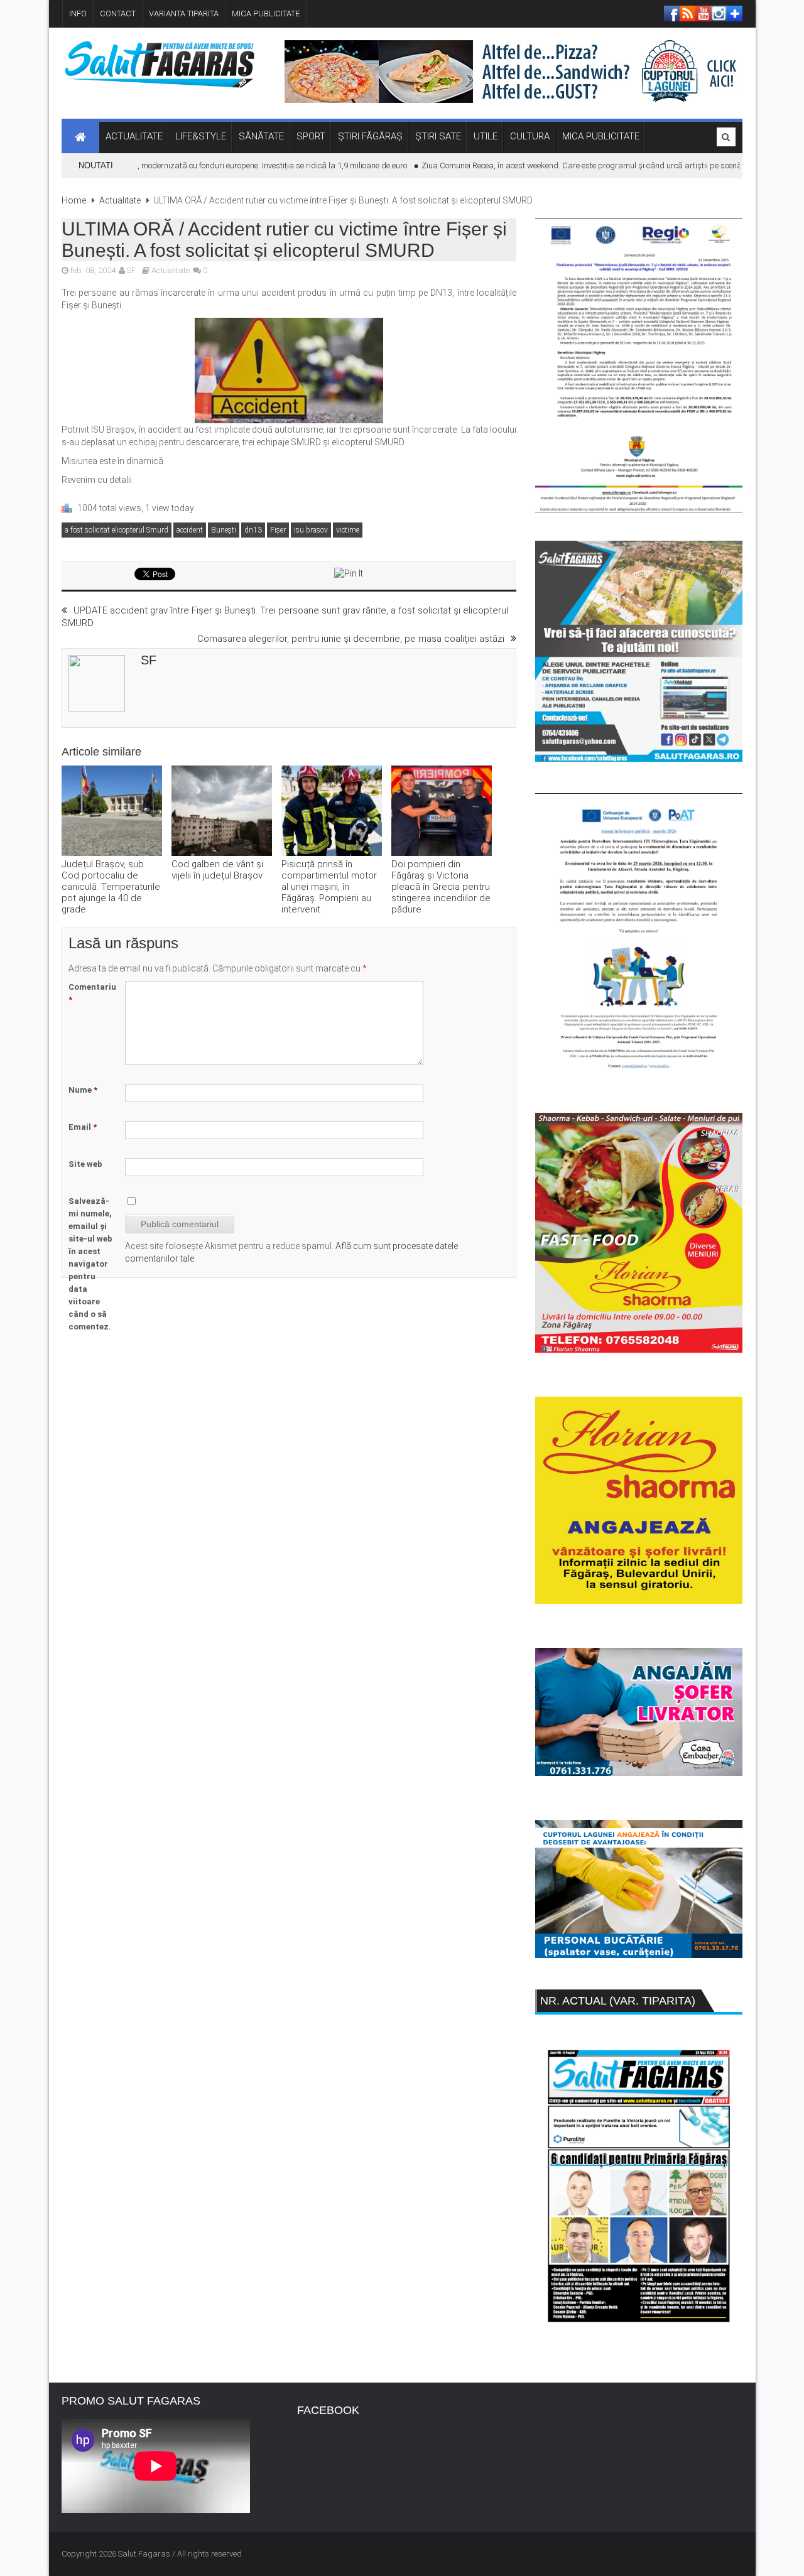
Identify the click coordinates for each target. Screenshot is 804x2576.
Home (74, 200)
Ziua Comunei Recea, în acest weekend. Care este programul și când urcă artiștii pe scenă (553, 165)
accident (190, 530)
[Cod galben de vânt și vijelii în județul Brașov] (222, 812)
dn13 (253, 530)
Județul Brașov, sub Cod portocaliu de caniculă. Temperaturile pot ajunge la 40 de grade (111, 887)
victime (348, 530)
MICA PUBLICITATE (266, 14)
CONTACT (118, 14)
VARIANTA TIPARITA (184, 14)
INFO (78, 14)
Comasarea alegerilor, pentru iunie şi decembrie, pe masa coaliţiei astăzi (351, 639)
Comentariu (92, 993)
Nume (83, 1090)
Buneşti (224, 530)
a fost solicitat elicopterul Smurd (117, 530)
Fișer (278, 530)
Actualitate (120, 200)
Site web (85, 1164)
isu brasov (311, 530)
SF (131, 270)
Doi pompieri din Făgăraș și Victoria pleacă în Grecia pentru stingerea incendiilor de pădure (441, 887)
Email (83, 1127)
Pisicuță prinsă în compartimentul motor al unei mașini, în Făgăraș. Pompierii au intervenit (329, 887)
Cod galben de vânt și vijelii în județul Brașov (217, 870)
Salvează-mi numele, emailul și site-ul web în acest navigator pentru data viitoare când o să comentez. (90, 1264)
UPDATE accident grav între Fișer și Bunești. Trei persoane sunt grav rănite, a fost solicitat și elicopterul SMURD (285, 617)
